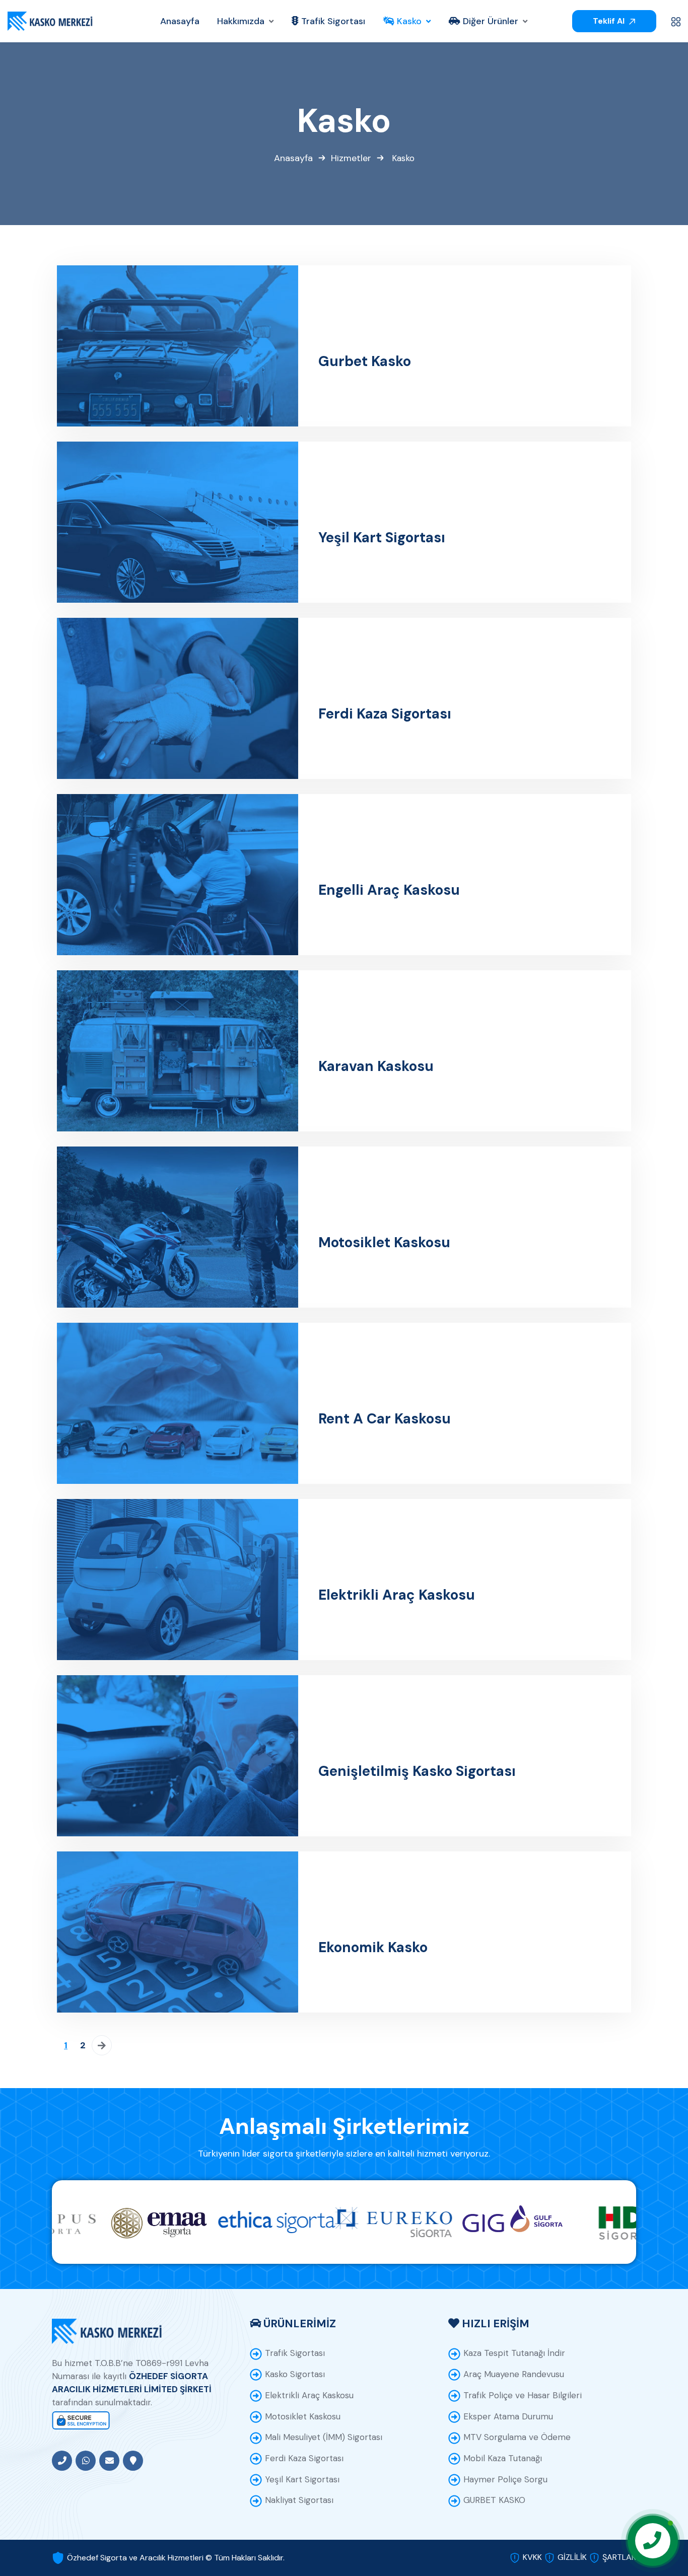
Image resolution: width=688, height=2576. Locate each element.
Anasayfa (293, 158)
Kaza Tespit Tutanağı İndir (514, 2353)
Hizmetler (351, 158)
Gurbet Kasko (365, 362)
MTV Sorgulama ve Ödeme (517, 2437)
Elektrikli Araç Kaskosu (397, 1595)
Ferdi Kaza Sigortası (385, 714)
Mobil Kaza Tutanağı (503, 2458)
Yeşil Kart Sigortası (382, 538)
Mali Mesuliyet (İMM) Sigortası (324, 2437)
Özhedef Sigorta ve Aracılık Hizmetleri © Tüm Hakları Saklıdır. (176, 2558)
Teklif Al (610, 21)
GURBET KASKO (494, 2500)
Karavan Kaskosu (376, 1066)
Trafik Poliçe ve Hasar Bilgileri (523, 2395)
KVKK (532, 2557)
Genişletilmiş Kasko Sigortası (417, 1771)
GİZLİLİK (572, 2557)
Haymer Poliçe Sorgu (505, 2479)
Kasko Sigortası (295, 2374)
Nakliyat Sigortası (299, 2500)
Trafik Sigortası (295, 2353)
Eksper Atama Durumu (508, 2416)
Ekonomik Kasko (373, 1948)
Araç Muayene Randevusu (514, 2374)
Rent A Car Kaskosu (385, 1419)
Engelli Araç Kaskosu (389, 890)
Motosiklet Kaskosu (384, 1243)
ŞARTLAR (619, 2557)
